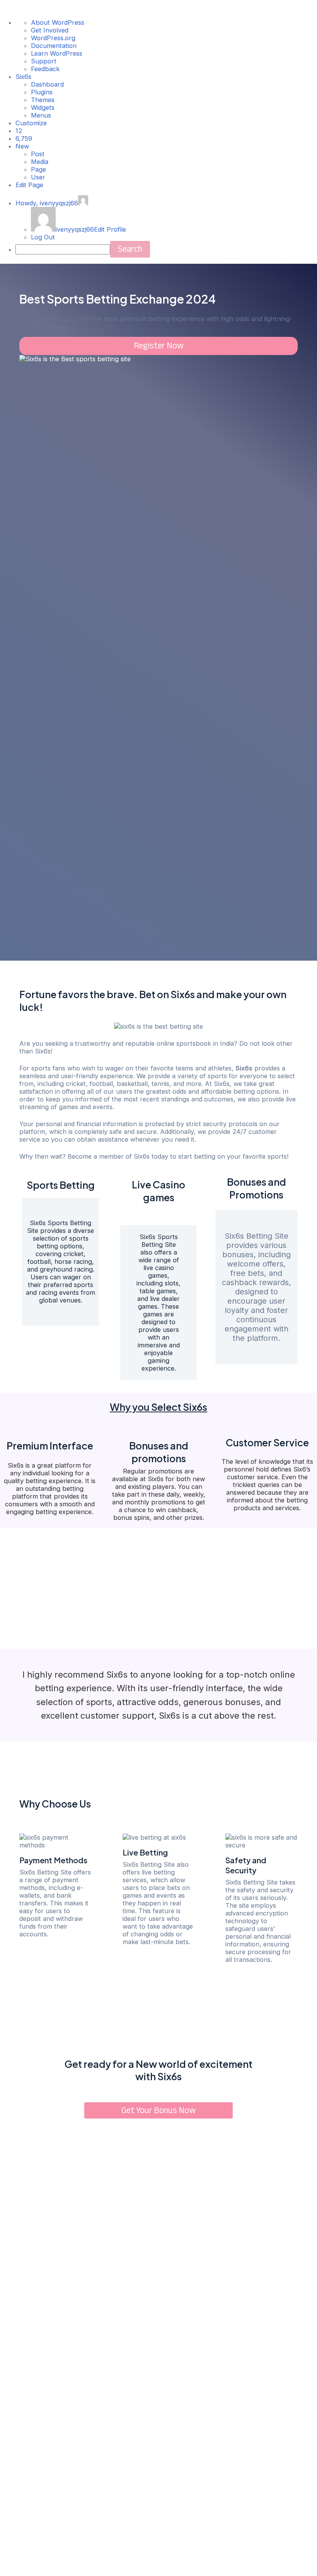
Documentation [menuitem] (54, 46)
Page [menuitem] (38, 169)
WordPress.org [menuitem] (53, 38)
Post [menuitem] (38, 154)
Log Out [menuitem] (43, 237)
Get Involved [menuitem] (50, 30)
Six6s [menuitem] (23, 77)
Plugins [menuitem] (42, 92)
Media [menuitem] (40, 162)
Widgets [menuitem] (43, 108)
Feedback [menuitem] (45, 69)
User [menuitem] (38, 177)
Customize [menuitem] (31, 123)
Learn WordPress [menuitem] (57, 53)
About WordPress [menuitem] (58, 22)
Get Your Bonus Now (158, 2110)
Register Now (159, 346)
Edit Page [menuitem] (29, 185)
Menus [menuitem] (41, 115)
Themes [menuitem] (43, 100)
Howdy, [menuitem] (47, 203)
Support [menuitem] (44, 61)
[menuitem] (19, 131)
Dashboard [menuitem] (47, 84)
